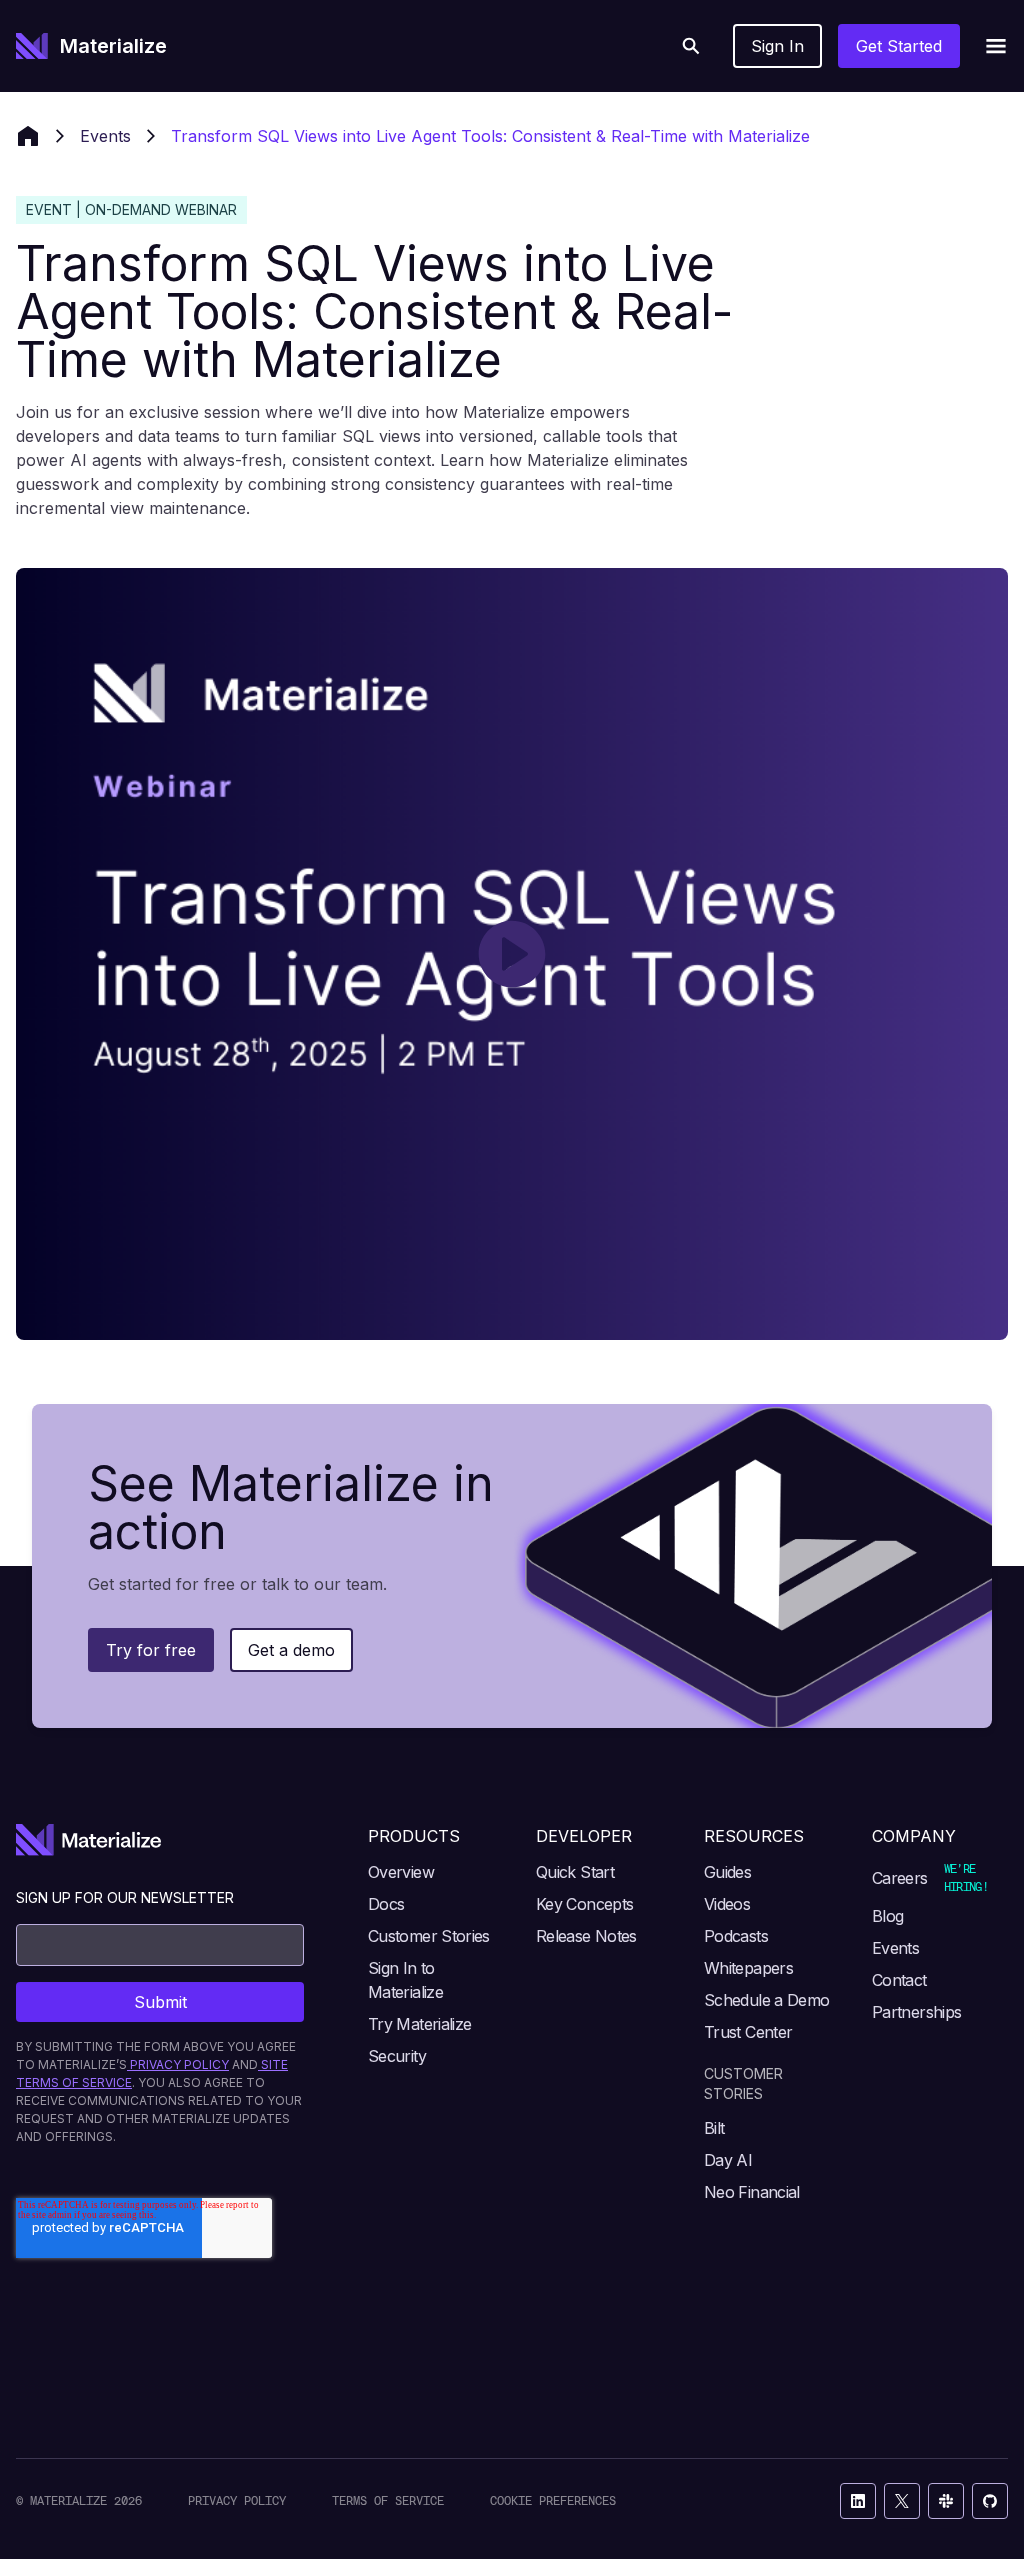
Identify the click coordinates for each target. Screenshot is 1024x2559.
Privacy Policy (237, 2500)
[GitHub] (990, 2501)
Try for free (151, 1650)
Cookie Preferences (553, 2500)
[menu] (996, 46)
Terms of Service (388, 2500)
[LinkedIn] (858, 2501)
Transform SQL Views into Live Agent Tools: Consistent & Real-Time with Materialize (490, 136)
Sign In (777, 46)
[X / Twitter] (902, 2501)
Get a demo (291, 1650)
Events (105, 136)
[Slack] (946, 2501)
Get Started (899, 46)
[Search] (691, 46)
